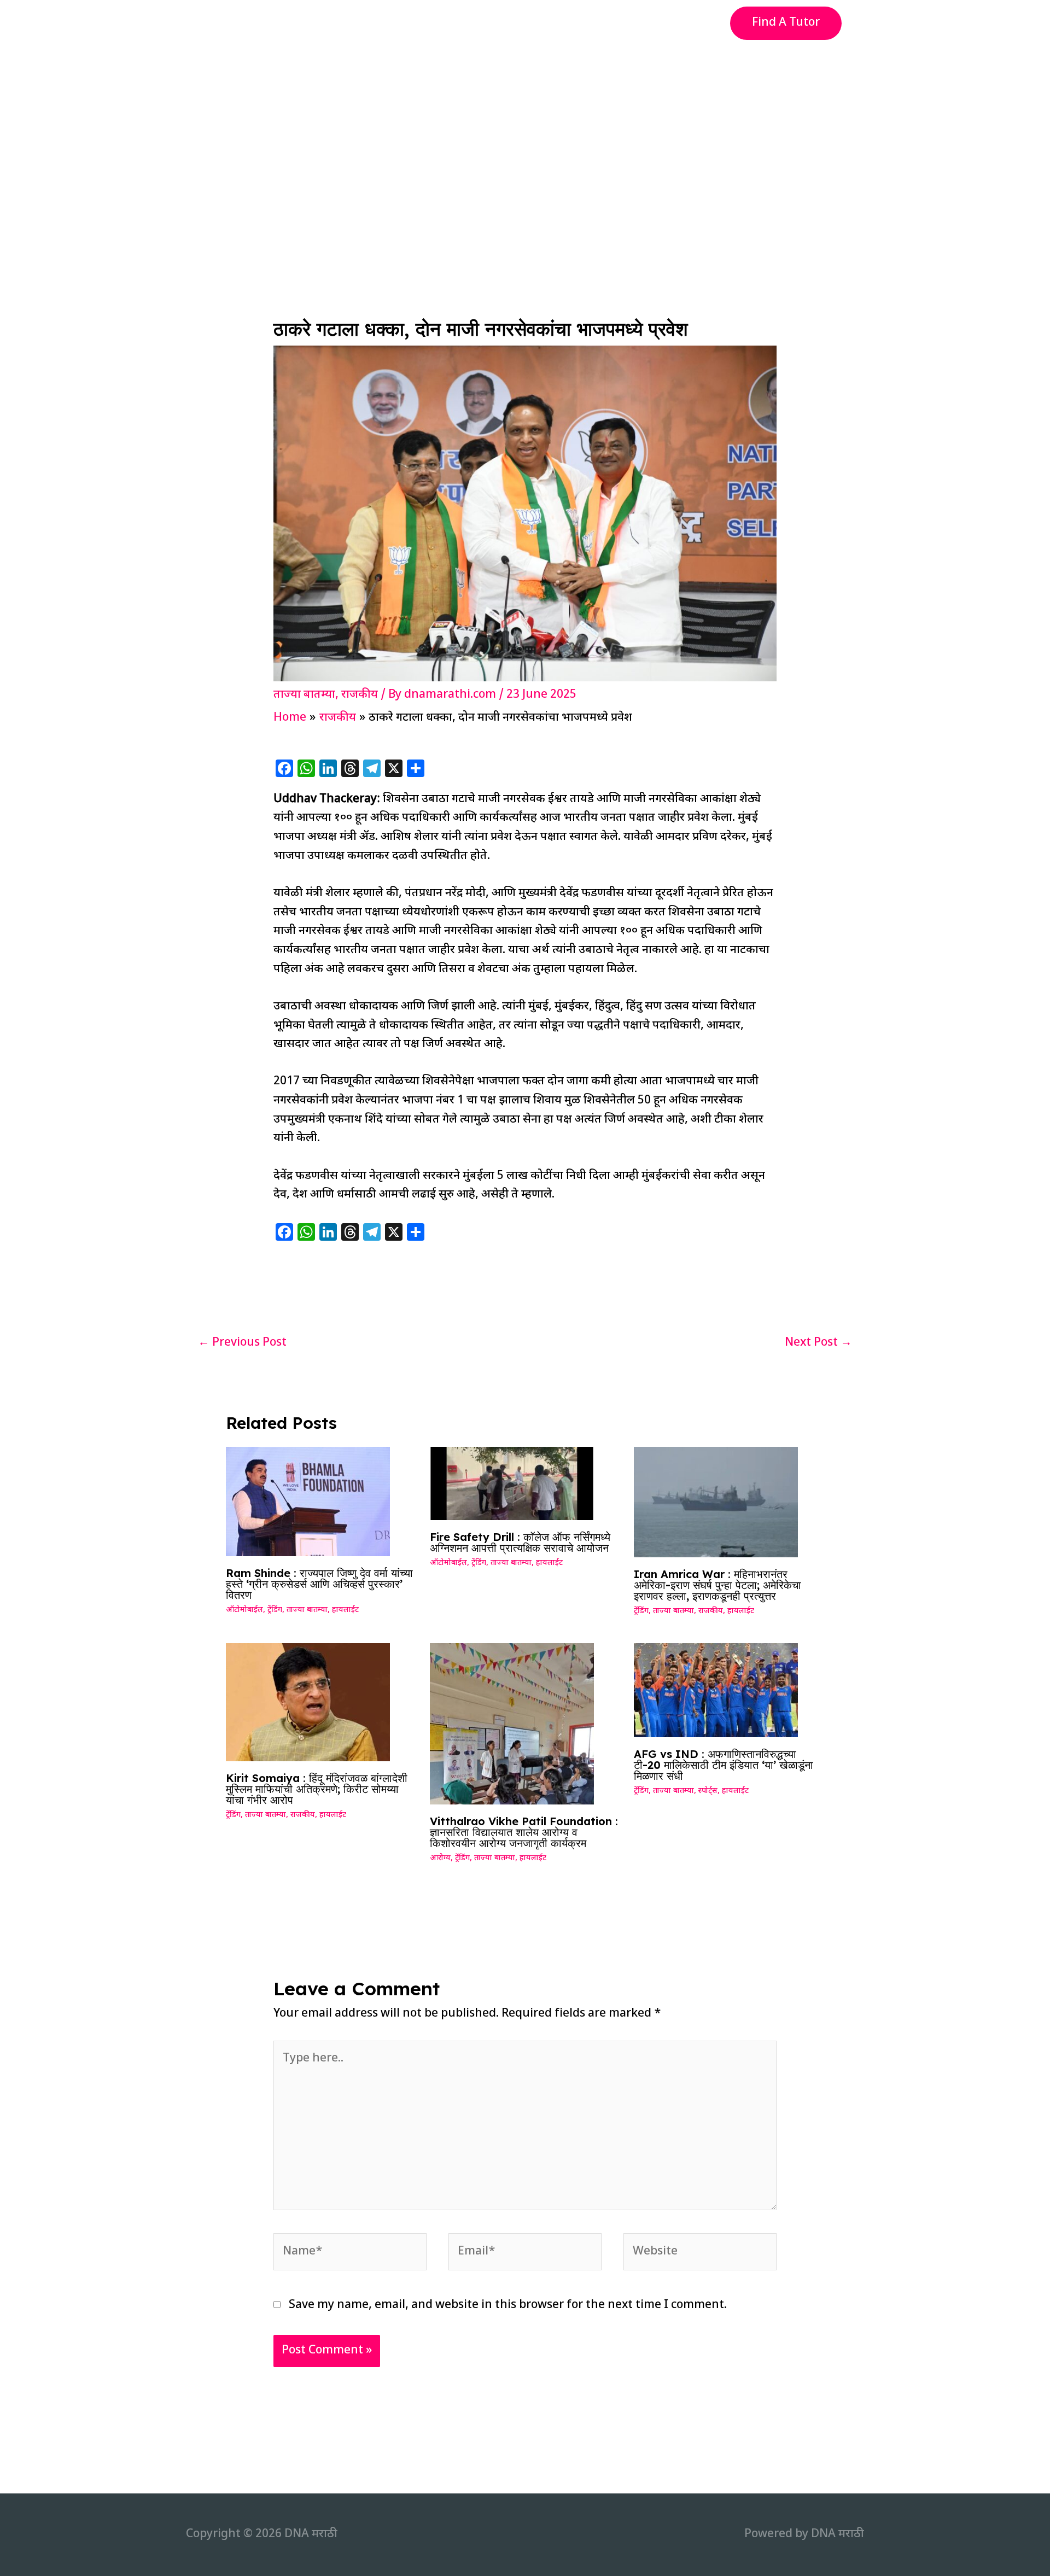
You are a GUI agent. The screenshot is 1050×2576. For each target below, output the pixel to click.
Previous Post (242, 1343)
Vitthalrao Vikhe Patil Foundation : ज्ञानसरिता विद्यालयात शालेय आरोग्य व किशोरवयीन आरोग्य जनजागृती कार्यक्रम (524, 1832)
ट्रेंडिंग (275, 1610)
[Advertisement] (525, 128)
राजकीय (360, 695)
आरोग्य (440, 1858)
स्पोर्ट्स (708, 1791)
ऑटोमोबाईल (244, 1610)
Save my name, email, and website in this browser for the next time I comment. (508, 2305)
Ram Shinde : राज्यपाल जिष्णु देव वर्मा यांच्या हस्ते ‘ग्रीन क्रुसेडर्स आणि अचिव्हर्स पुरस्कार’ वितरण (319, 1584)
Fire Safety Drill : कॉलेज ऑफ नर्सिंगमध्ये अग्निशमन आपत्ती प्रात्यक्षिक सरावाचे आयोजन (520, 1542)
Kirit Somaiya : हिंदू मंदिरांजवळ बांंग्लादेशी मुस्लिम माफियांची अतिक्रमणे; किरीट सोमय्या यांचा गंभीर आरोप (317, 1789)
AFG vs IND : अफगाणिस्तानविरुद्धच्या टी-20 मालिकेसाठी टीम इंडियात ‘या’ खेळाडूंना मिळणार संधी (724, 1765)
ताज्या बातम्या (304, 695)
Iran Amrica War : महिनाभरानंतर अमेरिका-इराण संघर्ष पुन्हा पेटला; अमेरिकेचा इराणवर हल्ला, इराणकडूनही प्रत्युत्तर (717, 1585)
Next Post (818, 1343)
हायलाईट (345, 1610)
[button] (786, 23)
